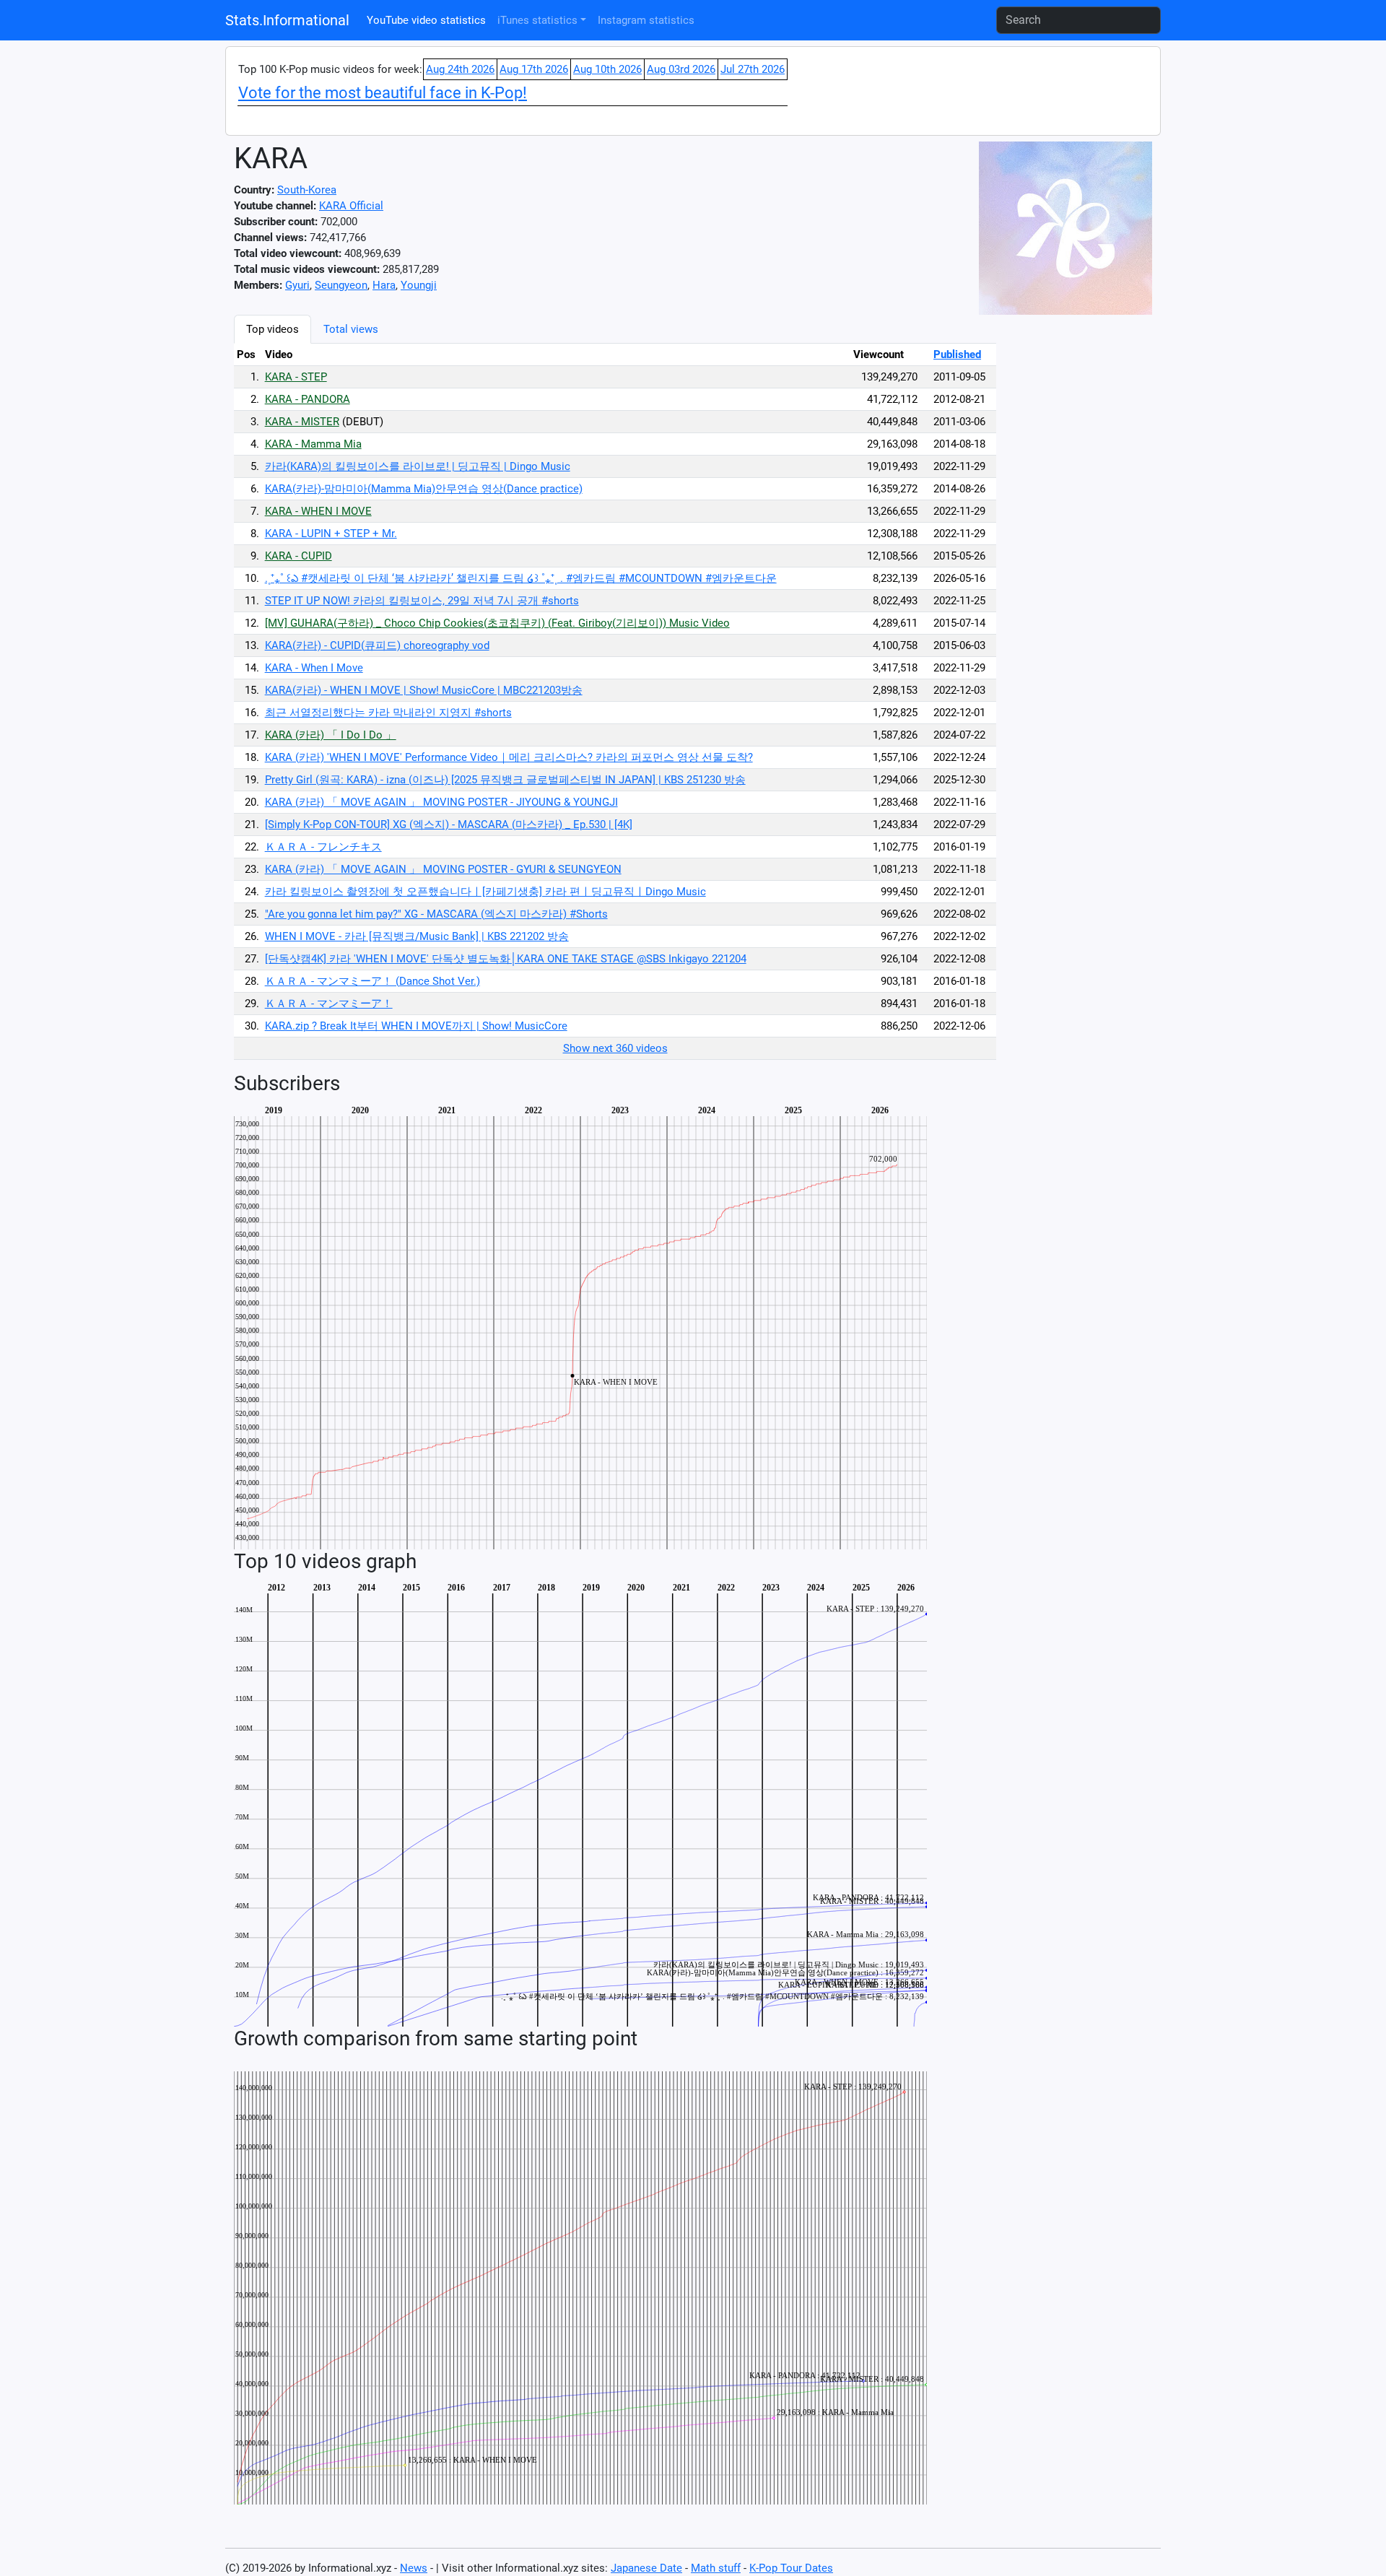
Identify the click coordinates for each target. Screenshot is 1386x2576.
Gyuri (297, 285)
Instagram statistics (646, 20)
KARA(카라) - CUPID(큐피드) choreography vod (377, 645)
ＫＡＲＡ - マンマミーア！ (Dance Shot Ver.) (372, 981)
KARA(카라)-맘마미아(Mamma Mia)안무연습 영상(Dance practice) (424, 489)
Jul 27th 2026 (753, 69)
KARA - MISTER (302, 422)
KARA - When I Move (314, 668)
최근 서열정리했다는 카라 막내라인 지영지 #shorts (388, 713)
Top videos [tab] (273, 329)
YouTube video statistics (426, 20)
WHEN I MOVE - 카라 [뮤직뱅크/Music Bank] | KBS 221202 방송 (417, 936)
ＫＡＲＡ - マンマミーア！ (329, 1004)
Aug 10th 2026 (607, 69)
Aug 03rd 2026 (681, 69)
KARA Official (351, 206)
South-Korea (307, 190)
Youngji (419, 285)
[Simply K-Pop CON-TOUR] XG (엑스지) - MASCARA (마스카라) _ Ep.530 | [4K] (449, 824)
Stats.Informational (287, 20)
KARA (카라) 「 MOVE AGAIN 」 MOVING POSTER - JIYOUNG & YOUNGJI (441, 802)
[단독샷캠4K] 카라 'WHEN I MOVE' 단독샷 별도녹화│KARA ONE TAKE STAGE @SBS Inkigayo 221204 (506, 959)
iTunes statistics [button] (537, 20)
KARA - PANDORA (308, 399)
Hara (384, 285)
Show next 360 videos (615, 1048)
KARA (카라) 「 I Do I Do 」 (331, 735)
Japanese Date (646, 2568)
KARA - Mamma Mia (313, 444)
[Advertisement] (1071, 531)
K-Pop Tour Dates (791, 2568)
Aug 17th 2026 (534, 69)
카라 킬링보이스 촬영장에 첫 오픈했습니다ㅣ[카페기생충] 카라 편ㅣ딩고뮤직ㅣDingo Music (485, 892)
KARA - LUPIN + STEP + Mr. (331, 534)
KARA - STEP (296, 377)
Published (957, 354)
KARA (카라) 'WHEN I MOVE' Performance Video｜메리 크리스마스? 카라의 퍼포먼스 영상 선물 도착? (509, 757)
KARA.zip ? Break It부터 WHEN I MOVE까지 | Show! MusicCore (416, 1026)
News (414, 2568)
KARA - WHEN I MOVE (318, 511)
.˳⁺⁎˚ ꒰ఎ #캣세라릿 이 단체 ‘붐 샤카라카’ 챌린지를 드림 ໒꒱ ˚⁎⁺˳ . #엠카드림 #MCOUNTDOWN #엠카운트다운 (521, 578)
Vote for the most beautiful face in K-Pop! (383, 93)
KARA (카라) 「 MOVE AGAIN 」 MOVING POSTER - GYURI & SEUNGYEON (443, 869)
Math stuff (716, 2568)
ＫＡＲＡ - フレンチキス (323, 847)
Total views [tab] (351, 329)
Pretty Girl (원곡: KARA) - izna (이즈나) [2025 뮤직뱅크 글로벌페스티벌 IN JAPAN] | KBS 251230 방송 (505, 780)
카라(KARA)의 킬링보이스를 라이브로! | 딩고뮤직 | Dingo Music (418, 466)
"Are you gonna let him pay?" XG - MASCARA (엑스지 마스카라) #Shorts (436, 914)
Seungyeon (341, 285)
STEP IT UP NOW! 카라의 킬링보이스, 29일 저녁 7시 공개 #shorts (422, 601)
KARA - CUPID (298, 556)
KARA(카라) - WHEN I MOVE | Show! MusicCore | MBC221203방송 (424, 690)
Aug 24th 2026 (460, 69)
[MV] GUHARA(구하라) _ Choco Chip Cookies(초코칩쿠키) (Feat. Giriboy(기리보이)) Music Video (497, 623)
